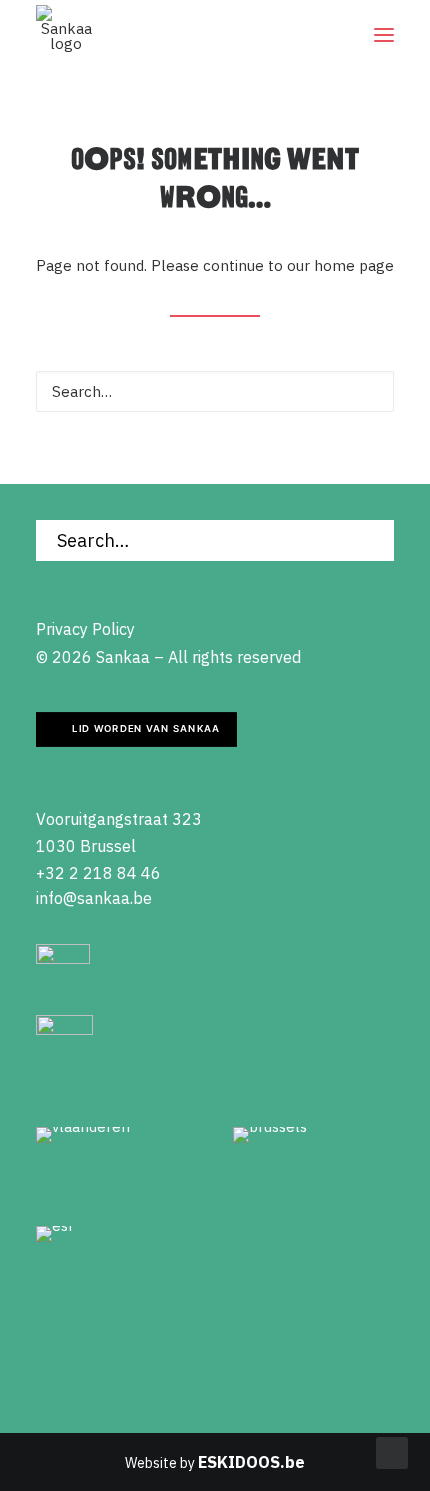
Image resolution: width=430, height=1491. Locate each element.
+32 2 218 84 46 (98, 873)
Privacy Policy (85, 629)
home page (354, 265)
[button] (384, 35)
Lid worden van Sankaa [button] (146, 729)
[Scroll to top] (392, 1451)
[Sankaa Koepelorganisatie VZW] (66, 35)
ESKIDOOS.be (251, 1462)
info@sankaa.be (94, 898)
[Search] (215, 391)
